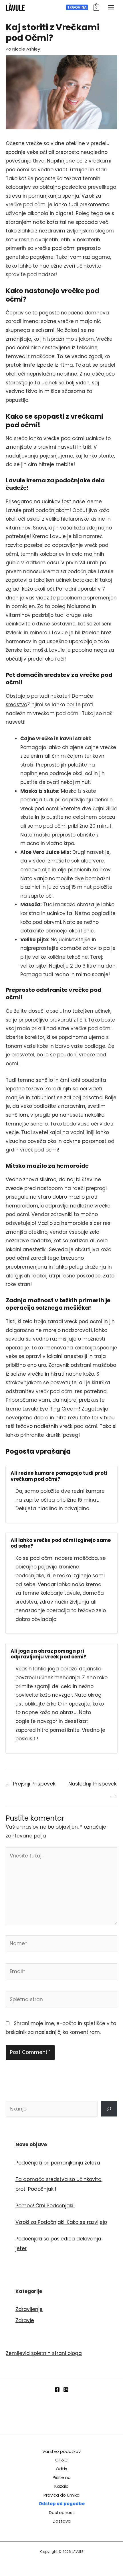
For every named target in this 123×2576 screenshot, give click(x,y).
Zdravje (25, 2320)
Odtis (61, 2469)
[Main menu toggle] (111, 7)
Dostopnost (62, 2512)
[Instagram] (66, 2390)
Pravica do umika (61, 2495)
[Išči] (109, 2109)
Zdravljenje (29, 2309)
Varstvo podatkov (61, 2451)
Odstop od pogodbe (62, 2504)
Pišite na (62, 2477)
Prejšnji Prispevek (31, 1784)
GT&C (61, 2460)
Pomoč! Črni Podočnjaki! (45, 2206)
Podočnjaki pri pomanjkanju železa (58, 2163)
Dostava (62, 2521)
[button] (77, 7)
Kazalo (61, 2486)
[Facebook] (57, 2390)
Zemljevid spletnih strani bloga (44, 2353)
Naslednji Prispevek (93, 1785)
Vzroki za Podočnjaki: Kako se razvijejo (61, 2222)
